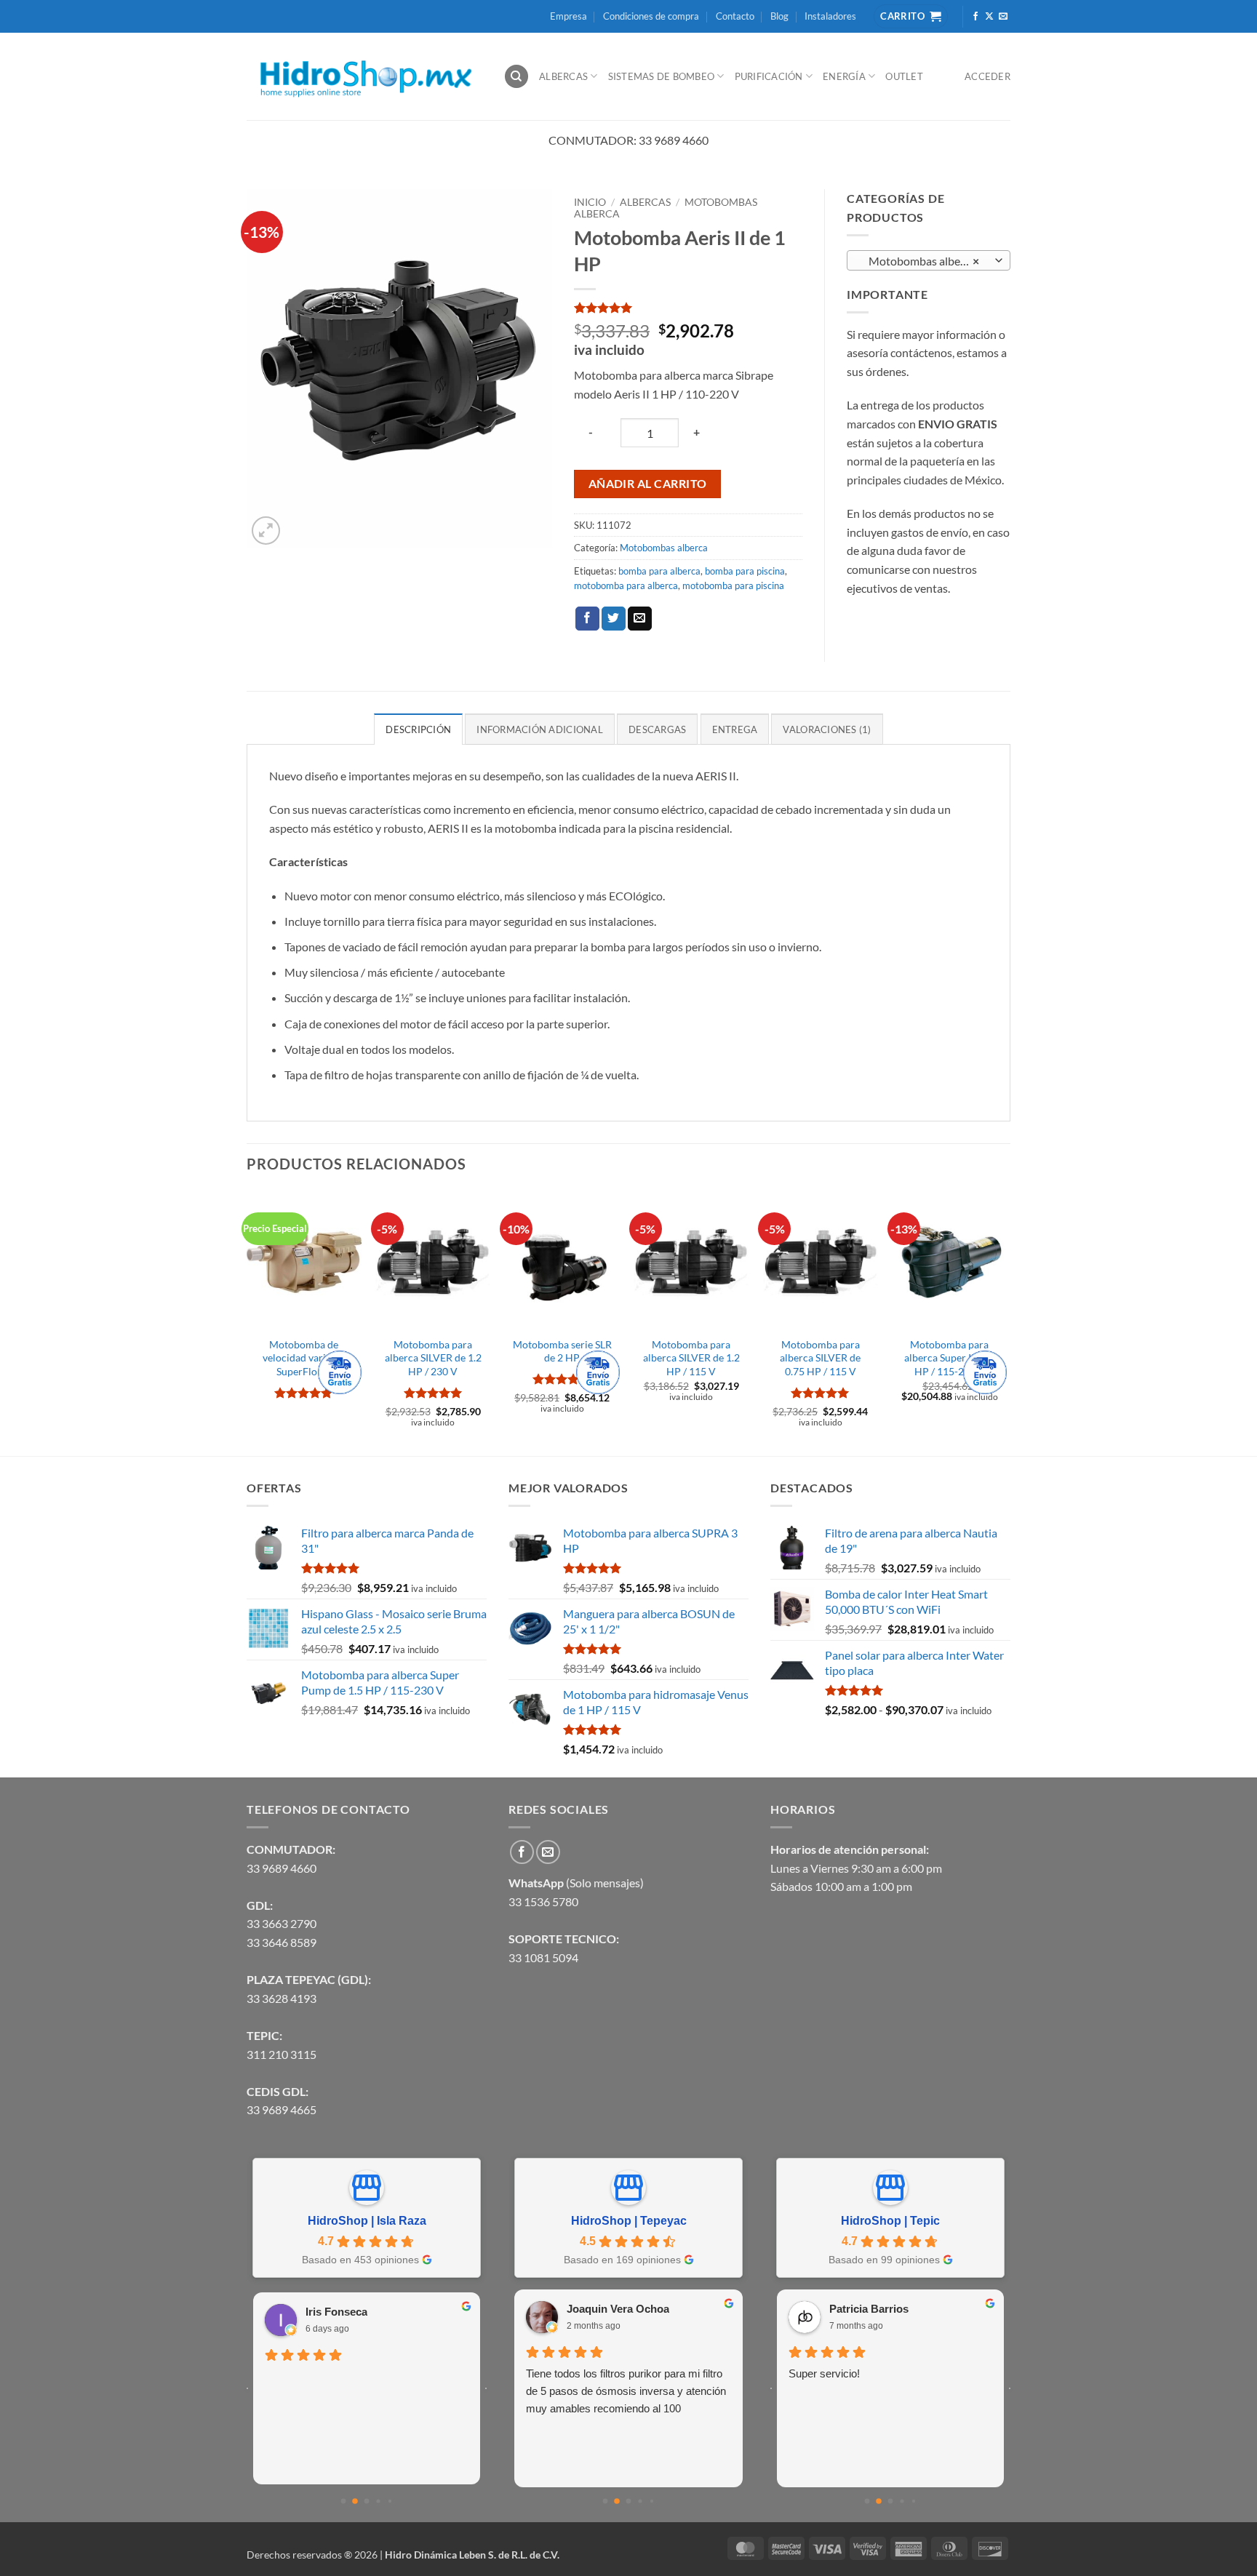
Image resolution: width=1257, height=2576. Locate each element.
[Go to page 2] (367, 2501)
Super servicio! (824, 2373)
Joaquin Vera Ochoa (618, 2309)
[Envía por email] (640, 619)
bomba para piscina (745, 571)
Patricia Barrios (869, 2309)
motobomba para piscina (733, 585)
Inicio (590, 202)
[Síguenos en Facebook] (975, 17)
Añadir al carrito (648, 484)
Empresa (568, 16)
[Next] (1006, 1322)
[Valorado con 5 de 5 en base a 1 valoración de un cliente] (688, 308)
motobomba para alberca (626, 585)
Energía (844, 76)
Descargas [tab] (657, 729)
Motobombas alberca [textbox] (921, 261)
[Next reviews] (486, 2388)
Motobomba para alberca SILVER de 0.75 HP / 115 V (820, 1358)
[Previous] (247, 1322)
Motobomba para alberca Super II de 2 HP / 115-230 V (950, 1358)
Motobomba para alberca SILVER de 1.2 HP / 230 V (433, 1358)
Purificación (769, 76)
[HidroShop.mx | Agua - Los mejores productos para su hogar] (364, 77)
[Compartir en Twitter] (614, 619)
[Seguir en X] (989, 17)
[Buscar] (516, 77)
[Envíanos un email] (1003, 17)
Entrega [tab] (735, 729)
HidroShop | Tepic (890, 2221)
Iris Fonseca (336, 2312)
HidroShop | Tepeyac (629, 2221)
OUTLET (904, 76)
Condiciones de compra (651, 16)
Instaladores (830, 16)
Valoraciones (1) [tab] (827, 729)
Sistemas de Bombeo (662, 76)
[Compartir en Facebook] (587, 619)
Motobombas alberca (664, 548)
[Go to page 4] (390, 2501)
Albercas (563, 76)
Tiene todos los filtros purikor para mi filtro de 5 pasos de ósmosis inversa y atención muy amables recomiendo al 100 (626, 2391)
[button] (266, 531)
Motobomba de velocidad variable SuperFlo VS (304, 1358)
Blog (779, 16)
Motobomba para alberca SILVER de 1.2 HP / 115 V (691, 1358)
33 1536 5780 (543, 1901)
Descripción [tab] (418, 729)
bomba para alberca (659, 571)
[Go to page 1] (355, 2501)
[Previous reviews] (247, 2388)
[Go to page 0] (344, 2501)
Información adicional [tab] (539, 729)
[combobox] (929, 260)
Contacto (735, 16)
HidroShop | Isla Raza (367, 2221)
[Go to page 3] (378, 2501)
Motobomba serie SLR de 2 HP (562, 1351)
